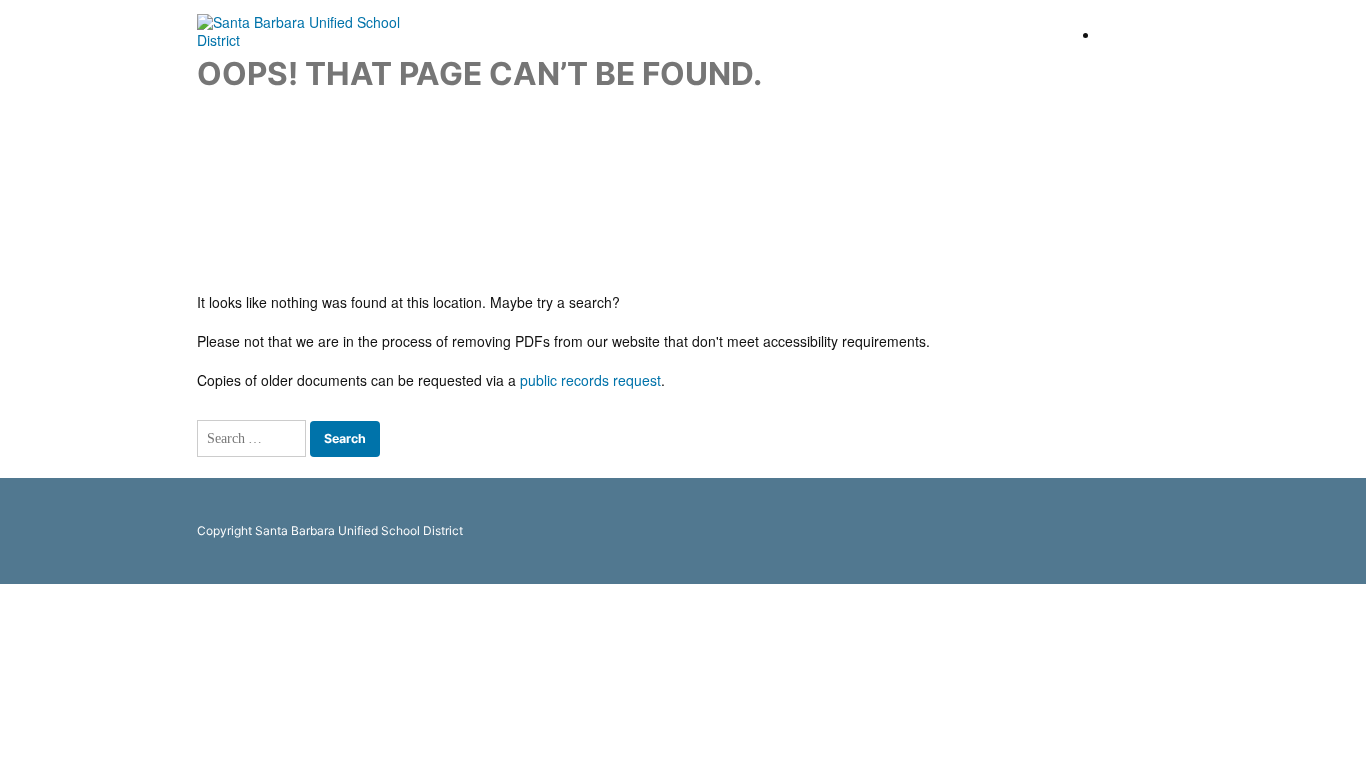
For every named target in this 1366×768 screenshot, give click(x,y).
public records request (590, 380)
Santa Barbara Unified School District (1233, 34)
